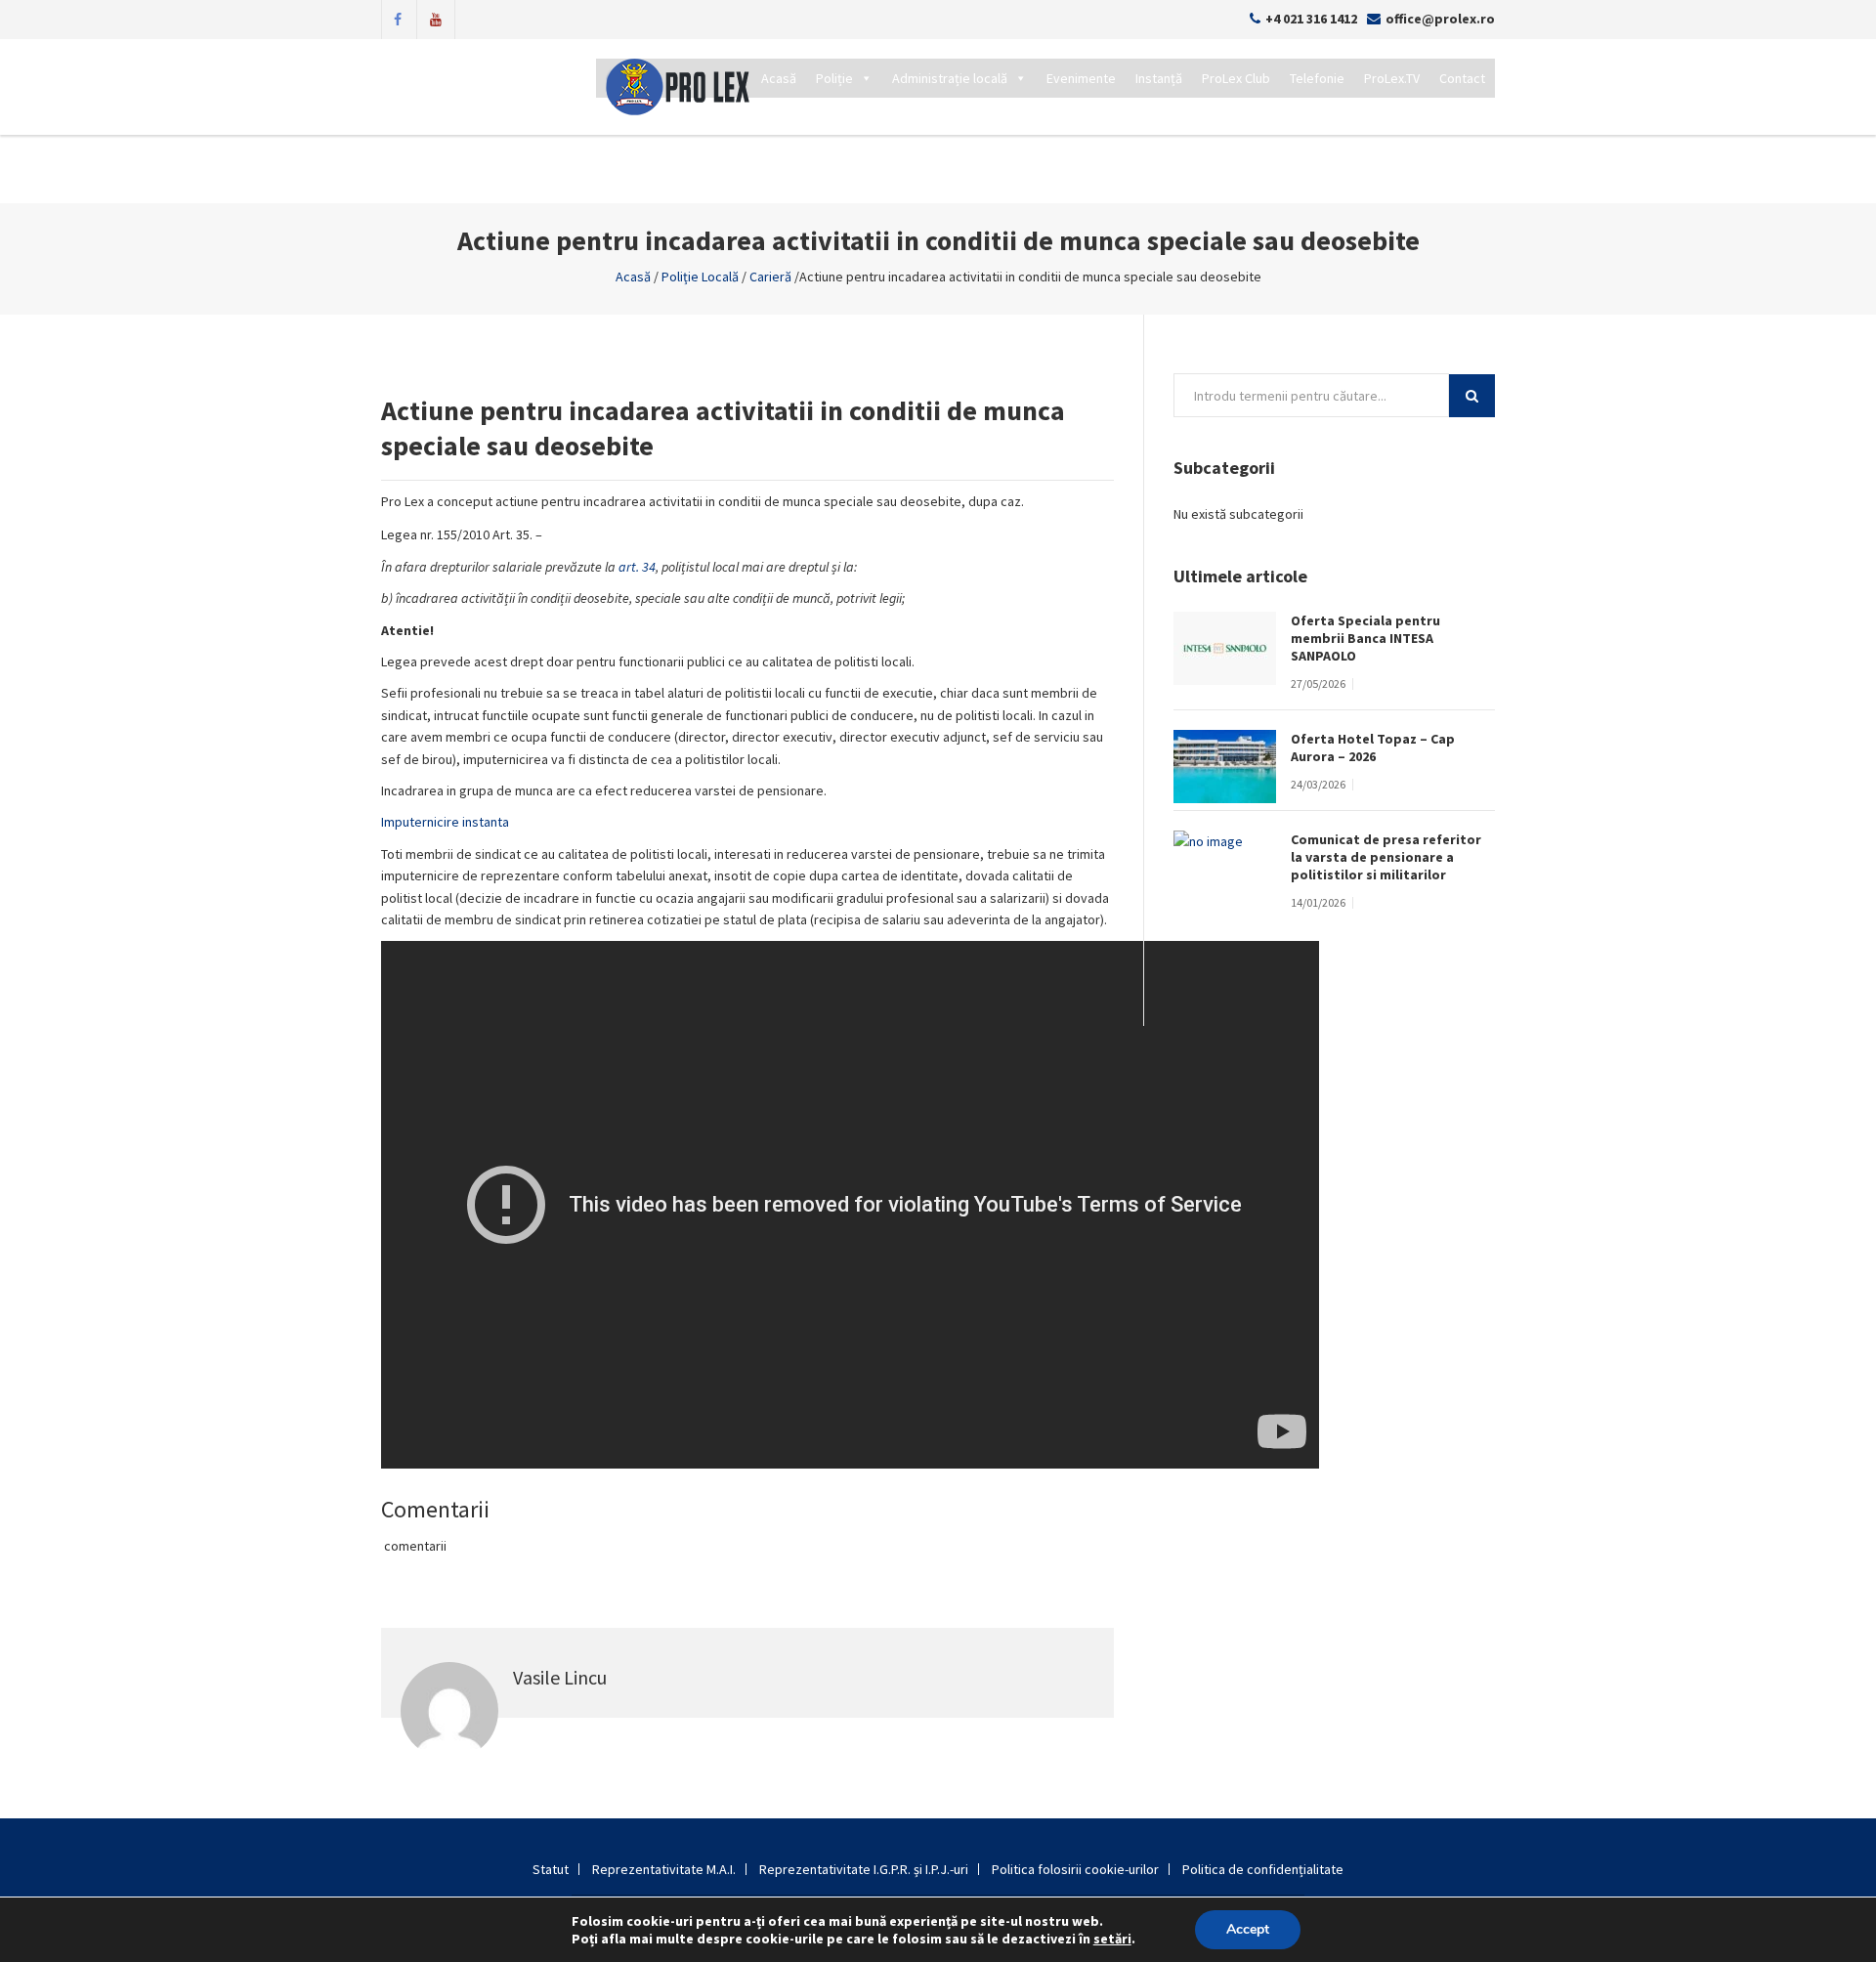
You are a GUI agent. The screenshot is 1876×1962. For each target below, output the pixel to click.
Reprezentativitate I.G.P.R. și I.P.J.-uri (864, 1869)
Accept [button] (1248, 1929)
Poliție (834, 78)
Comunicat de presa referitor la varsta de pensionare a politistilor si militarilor (1386, 857)
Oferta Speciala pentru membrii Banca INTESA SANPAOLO (1365, 638)
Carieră (770, 277)
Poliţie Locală (700, 277)
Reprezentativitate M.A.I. (664, 1869)
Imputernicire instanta (445, 822)
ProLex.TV (1392, 78)
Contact (1462, 78)
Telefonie (1317, 78)
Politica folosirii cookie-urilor (1075, 1869)
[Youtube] (436, 18)
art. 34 (637, 567)
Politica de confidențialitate (1263, 1869)
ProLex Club (1236, 78)
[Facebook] (398, 18)
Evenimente (1081, 78)
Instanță (1159, 78)
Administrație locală (950, 78)
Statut (551, 1869)
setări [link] (1112, 1939)
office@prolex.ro (1440, 19)
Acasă (779, 78)
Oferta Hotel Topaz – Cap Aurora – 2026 (1373, 747)
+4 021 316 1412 (1311, 19)
